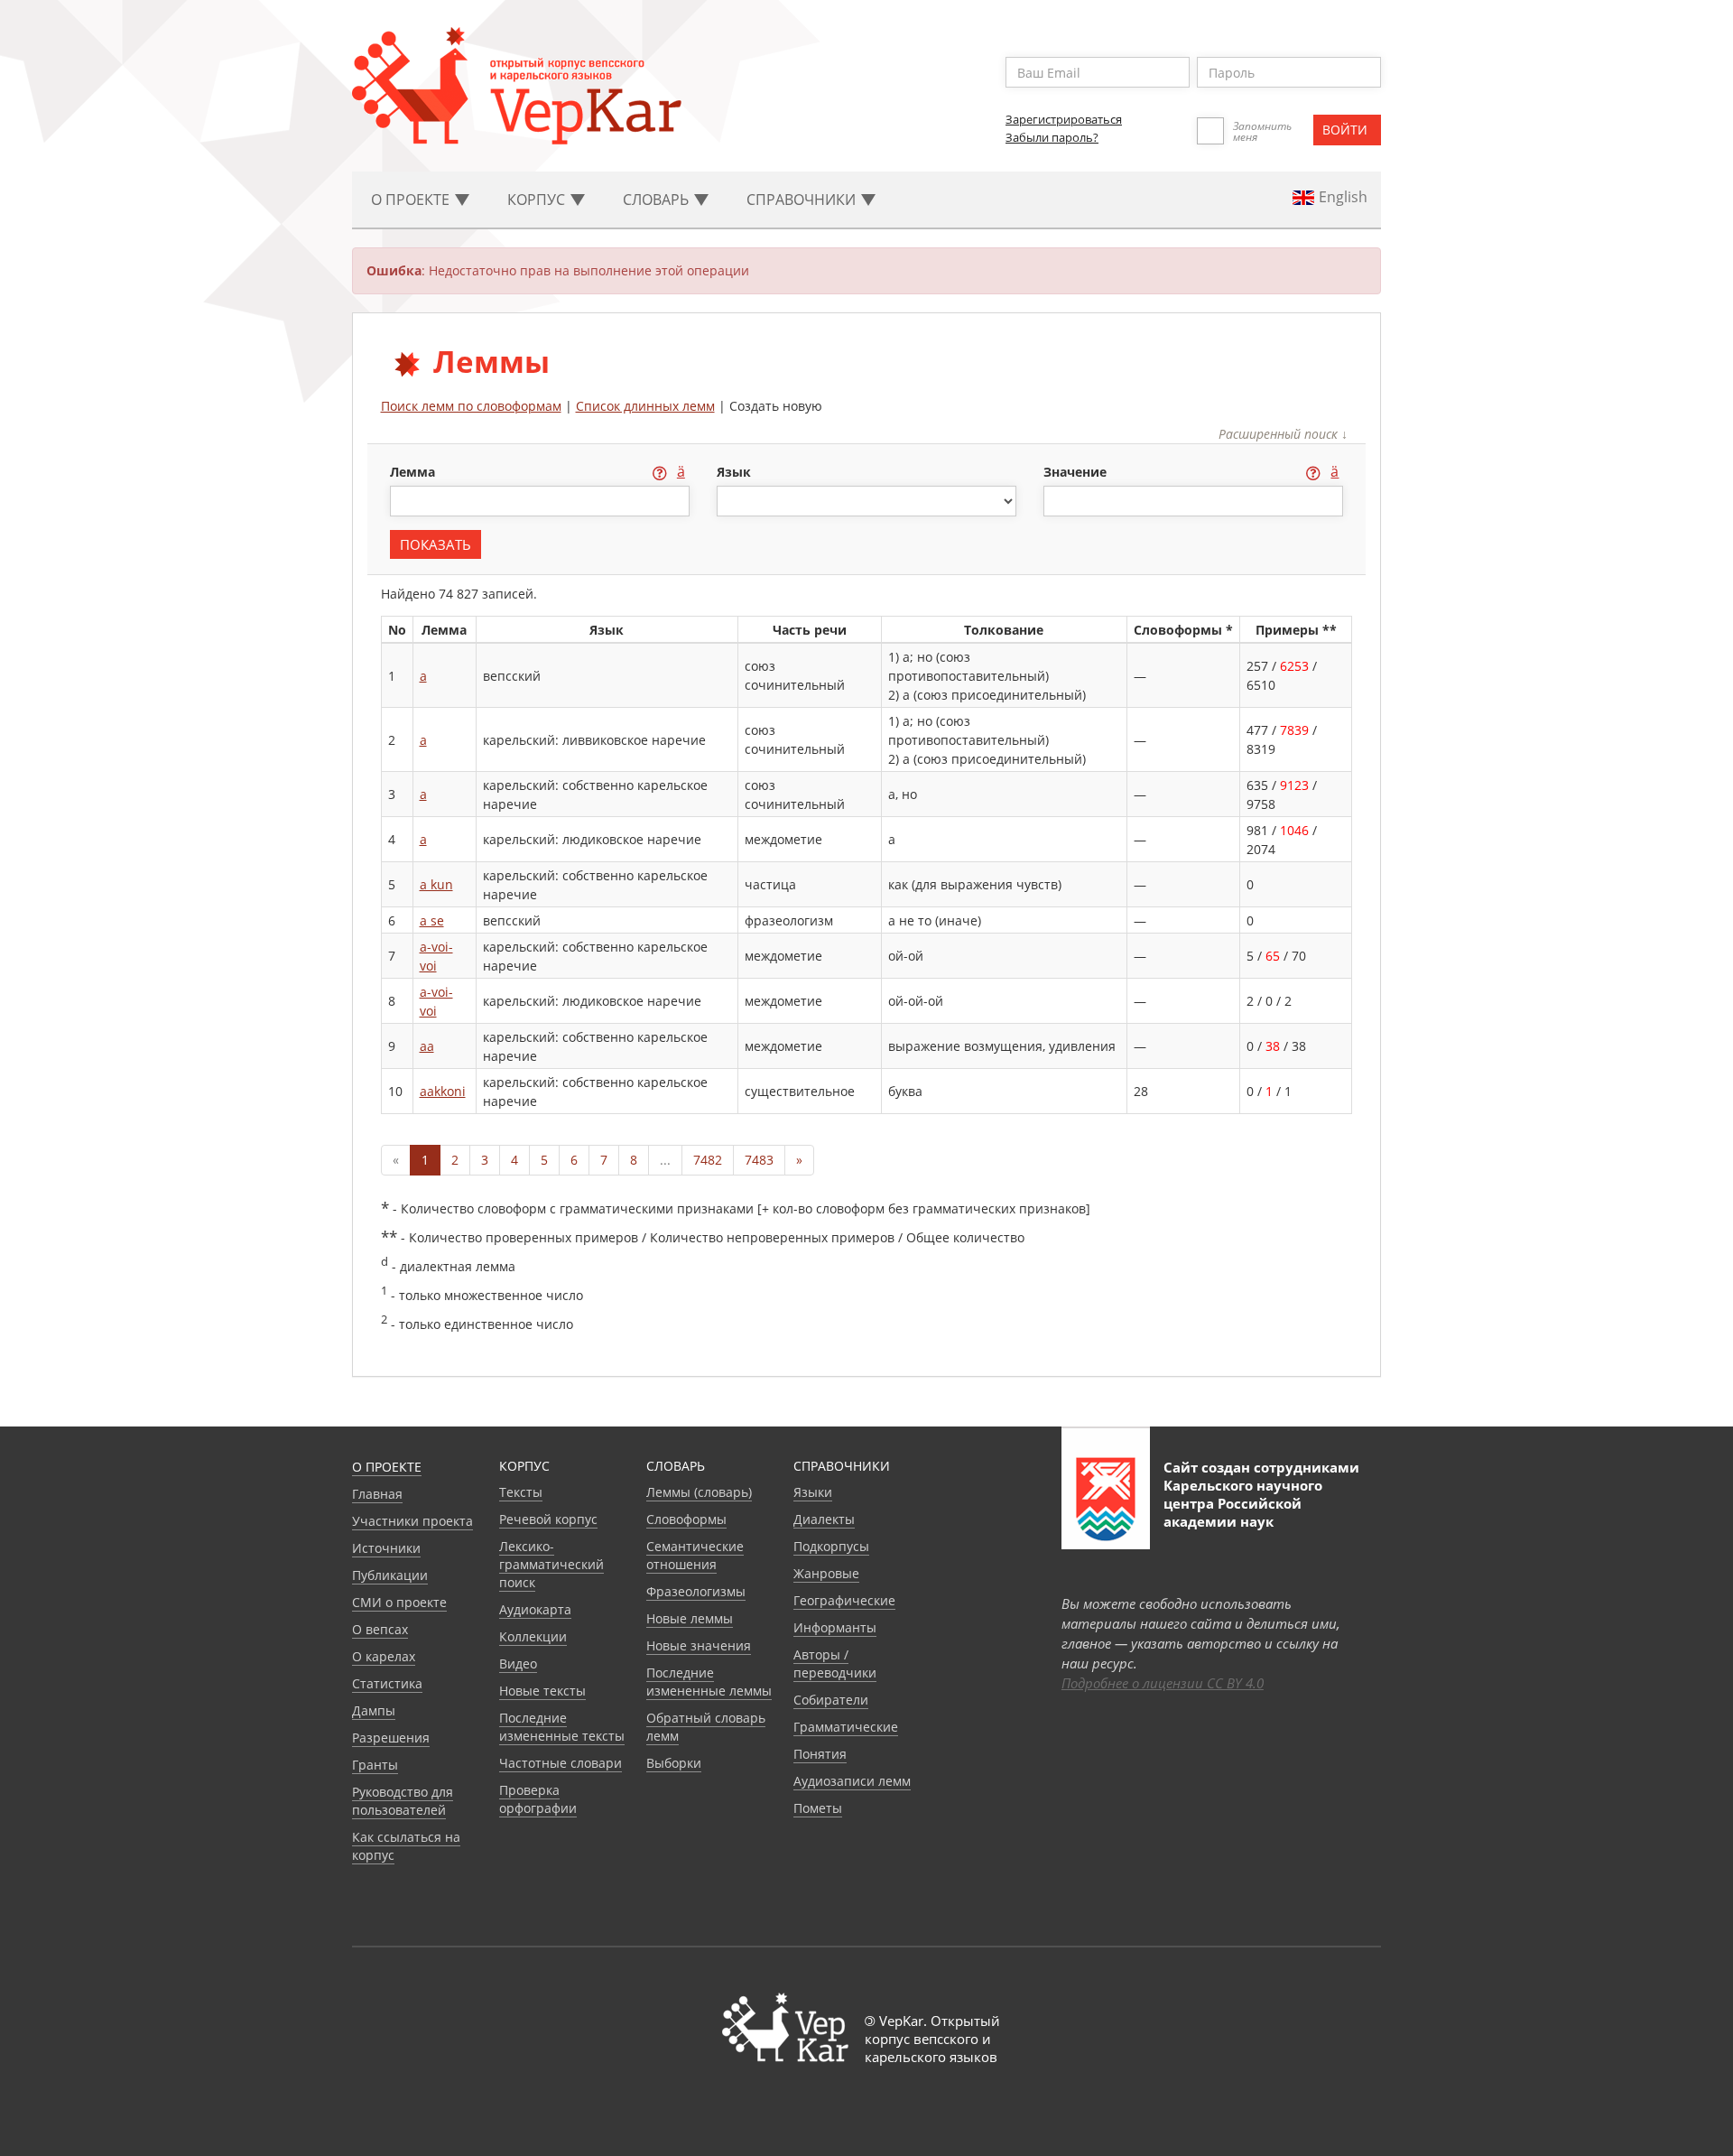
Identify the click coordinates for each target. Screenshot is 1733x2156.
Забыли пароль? (1052, 137)
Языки (813, 1492)
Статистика (387, 1683)
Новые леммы (690, 1618)
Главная (377, 1494)
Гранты (375, 1765)
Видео (518, 1663)
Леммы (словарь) (699, 1492)
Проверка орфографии (538, 1799)
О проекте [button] (412, 200)
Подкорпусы (831, 1546)
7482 (708, 1160)
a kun (436, 884)
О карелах (384, 1656)
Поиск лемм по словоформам (471, 406)
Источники (386, 1548)
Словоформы (686, 1519)
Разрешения (391, 1738)
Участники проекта (412, 1521)
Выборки (674, 1763)
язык (734, 472)
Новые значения (699, 1645)
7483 (759, 1160)
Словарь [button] (658, 200)
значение (1077, 472)
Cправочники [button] (803, 200)
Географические (844, 1600)
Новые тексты (542, 1691)
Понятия (820, 1754)
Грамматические (846, 1727)
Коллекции (533, 1636)
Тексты (521, 1492)
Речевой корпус (548, 1519)
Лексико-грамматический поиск (551, 1564)
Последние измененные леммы (709, 1682)
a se (432, 920)
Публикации (390, 1575)
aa (427, 1046)
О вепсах (380, 1629)
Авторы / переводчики (835, 1663)
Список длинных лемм (645, 406)
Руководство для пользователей (403, 1801)
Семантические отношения (695, 1555)
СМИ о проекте (399, 1602)
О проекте (387, 1467)
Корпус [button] (538, 200)
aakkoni (443, 1091)
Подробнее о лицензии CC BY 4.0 (1163, 1683)
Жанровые (826, 1573)
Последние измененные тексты (562, 1727)
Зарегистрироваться (1064, 119)
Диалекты (824, 1519)
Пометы (818, 1808)
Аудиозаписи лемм (852, 1781)
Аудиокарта (535, 1609)
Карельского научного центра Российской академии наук (1243, 1503)
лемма (414, 472)
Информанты (835, 1627)
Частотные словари (561, 1763)
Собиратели (831, 1700)
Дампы (374, 1710)
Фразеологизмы (696, 1591)
